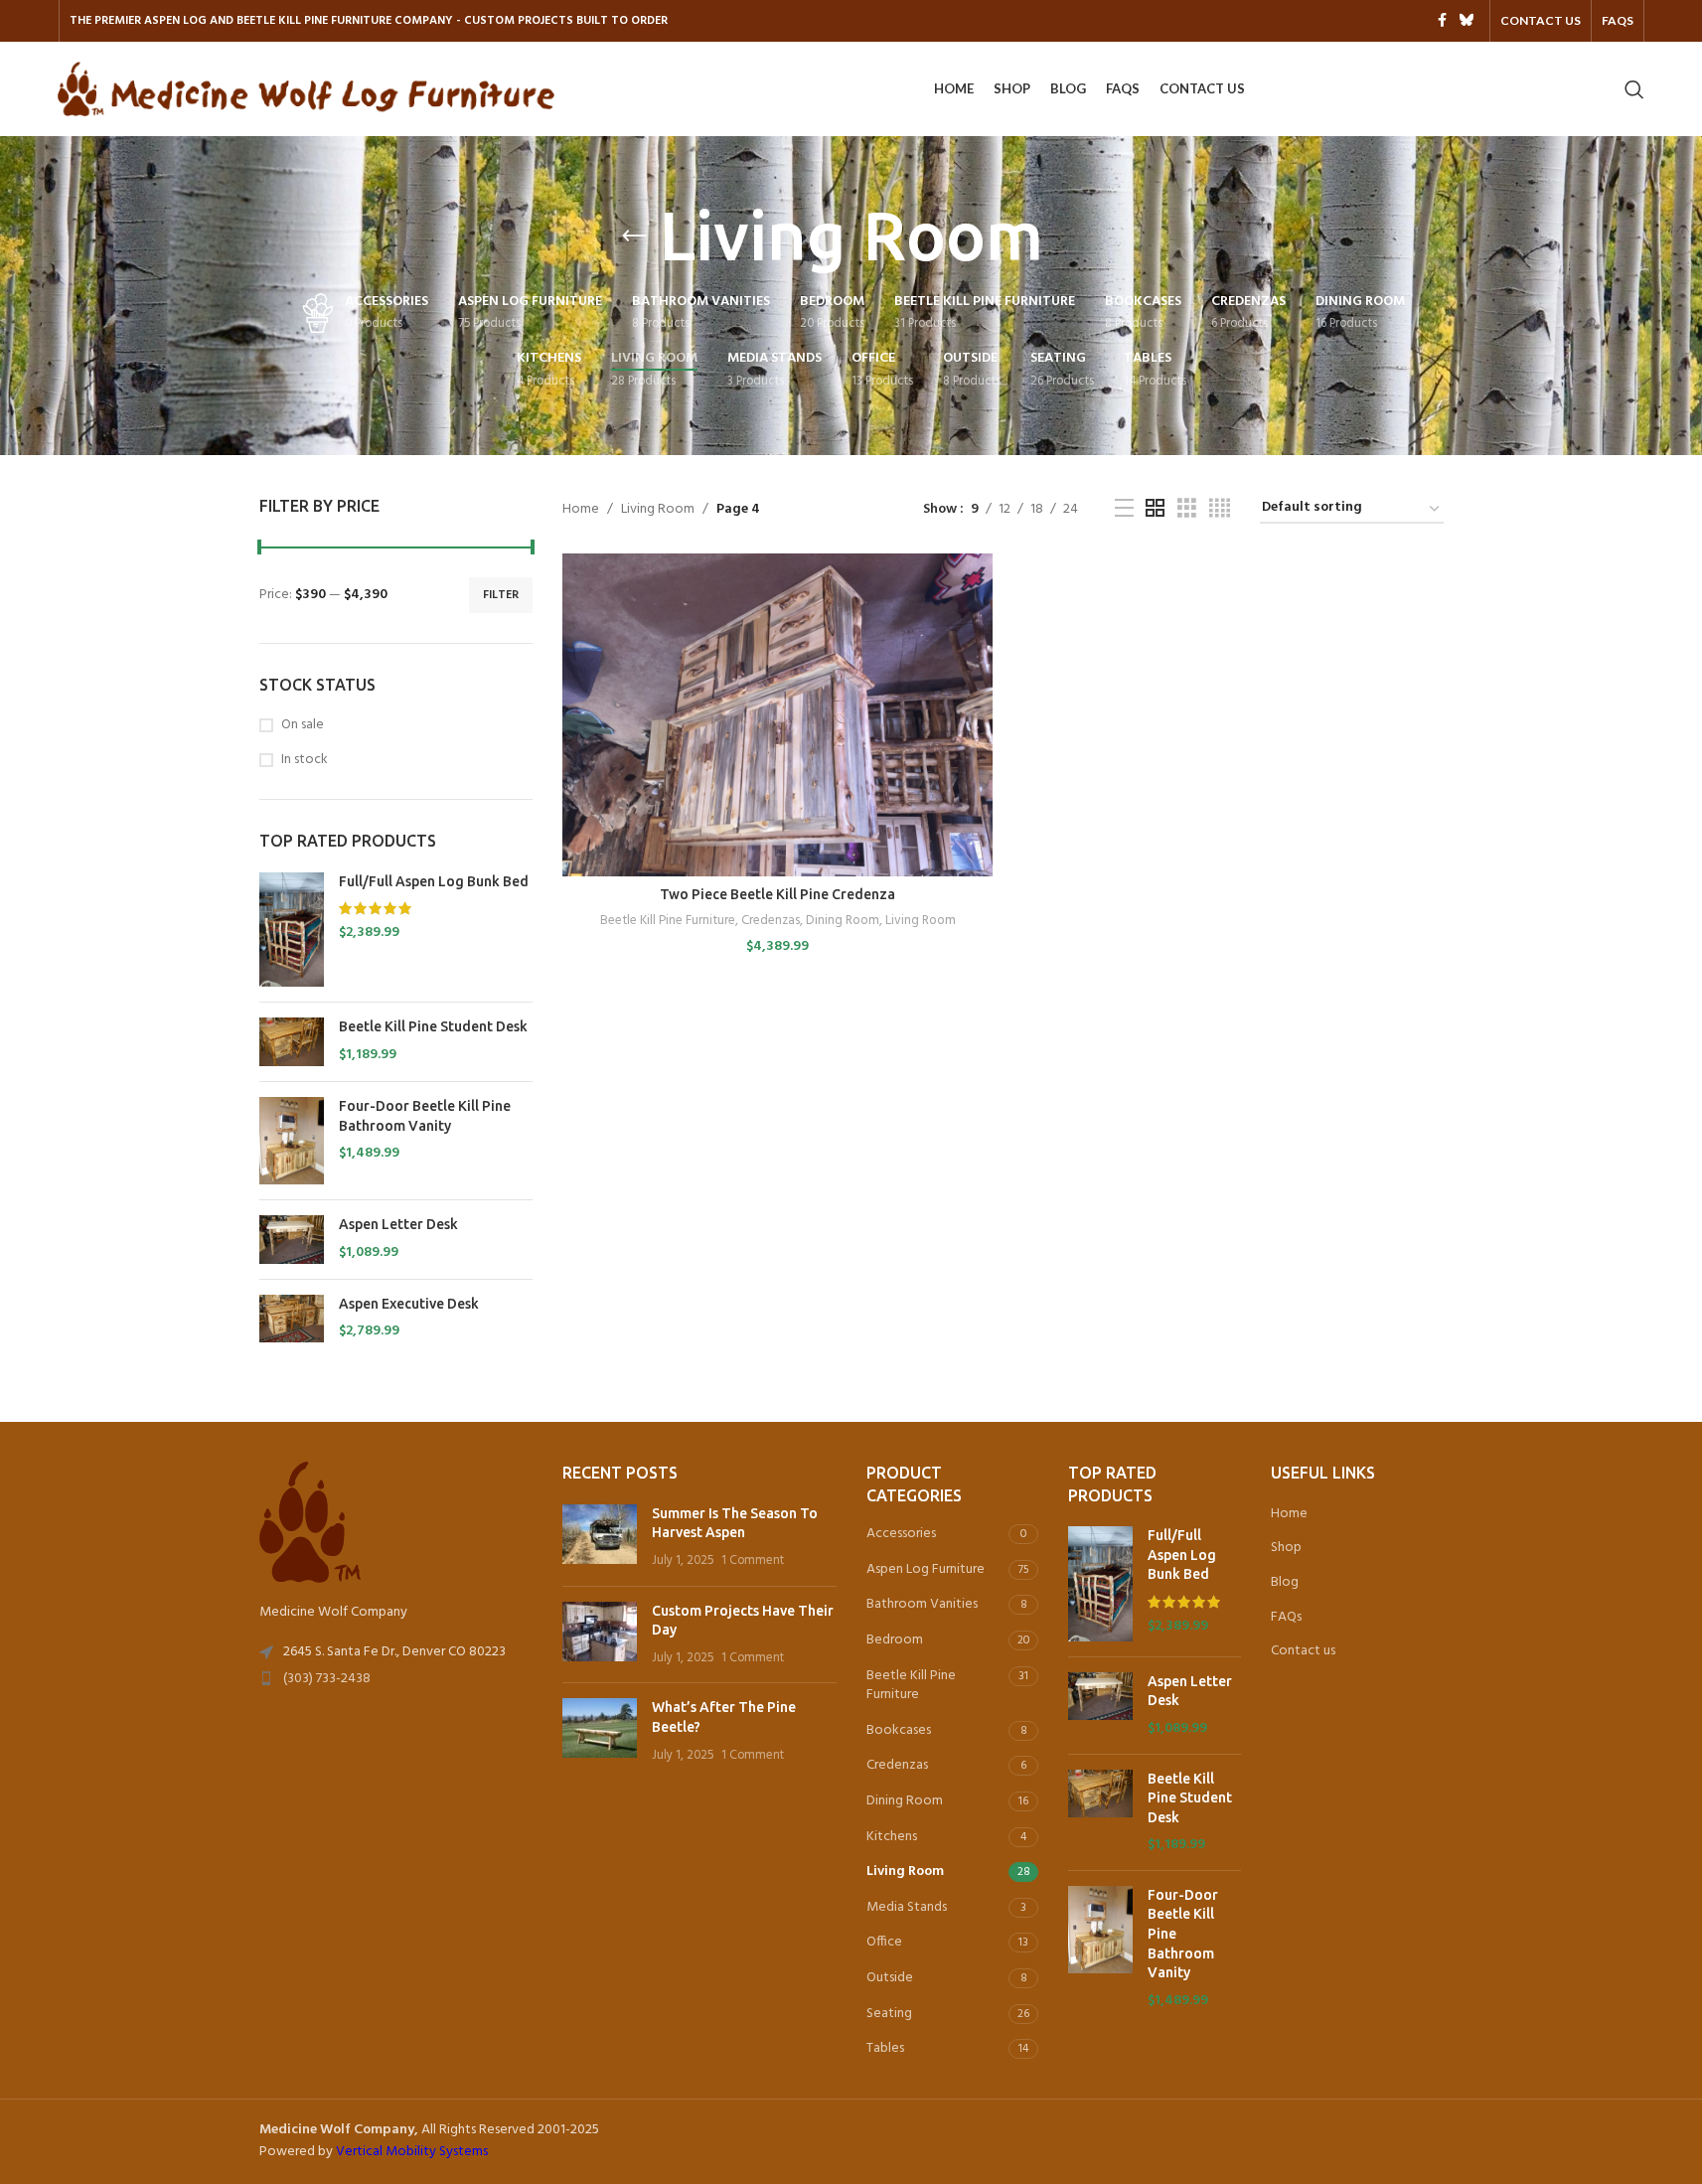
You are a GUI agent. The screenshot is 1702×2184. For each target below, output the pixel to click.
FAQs (1286, 1618)
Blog (1285, 1583)
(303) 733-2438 (327, 1679)
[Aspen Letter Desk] (292, 1240)
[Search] (1634, 89)
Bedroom (895, 1640)
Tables (885, 2048)
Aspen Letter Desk (398, 1224)
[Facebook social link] (1442, 21)
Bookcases (899, 1730)
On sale (303, 725)
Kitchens (892, 1837)
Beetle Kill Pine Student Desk (433, 1026)
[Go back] (634, 236)
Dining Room (843, 921)
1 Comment (753, 1561)
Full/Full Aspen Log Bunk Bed (434, 881)
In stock (305, 760)
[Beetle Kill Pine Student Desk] (292, 1042)
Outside (890, 1978)
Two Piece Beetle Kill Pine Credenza (777, 894)
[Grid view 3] (1187, 509)
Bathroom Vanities (922, 1604)
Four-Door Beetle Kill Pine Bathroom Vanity (425, 1116)
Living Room (658, 510)
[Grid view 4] (1220, 509)
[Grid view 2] (1155, 509)
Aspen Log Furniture (926, 1569)
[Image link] (310, 1523)
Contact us (1303, 1651)
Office (884, 1942)
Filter (501, 595)
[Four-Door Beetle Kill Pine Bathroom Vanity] (292, 1141)
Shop (1286, 1548)
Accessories (901, 1534)
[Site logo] (306, 89)
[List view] (1124, 509)
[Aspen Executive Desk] (292, 1319)
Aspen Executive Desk (409, 1304)
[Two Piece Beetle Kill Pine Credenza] (777, 715)
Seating (889, 2014)
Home (581, 510)
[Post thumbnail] (600, 1538)
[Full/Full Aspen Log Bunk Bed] (292, 930)
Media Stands (907, 1907)
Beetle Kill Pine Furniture (668, 921)
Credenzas (771, 921)
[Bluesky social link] (1467, 21)
